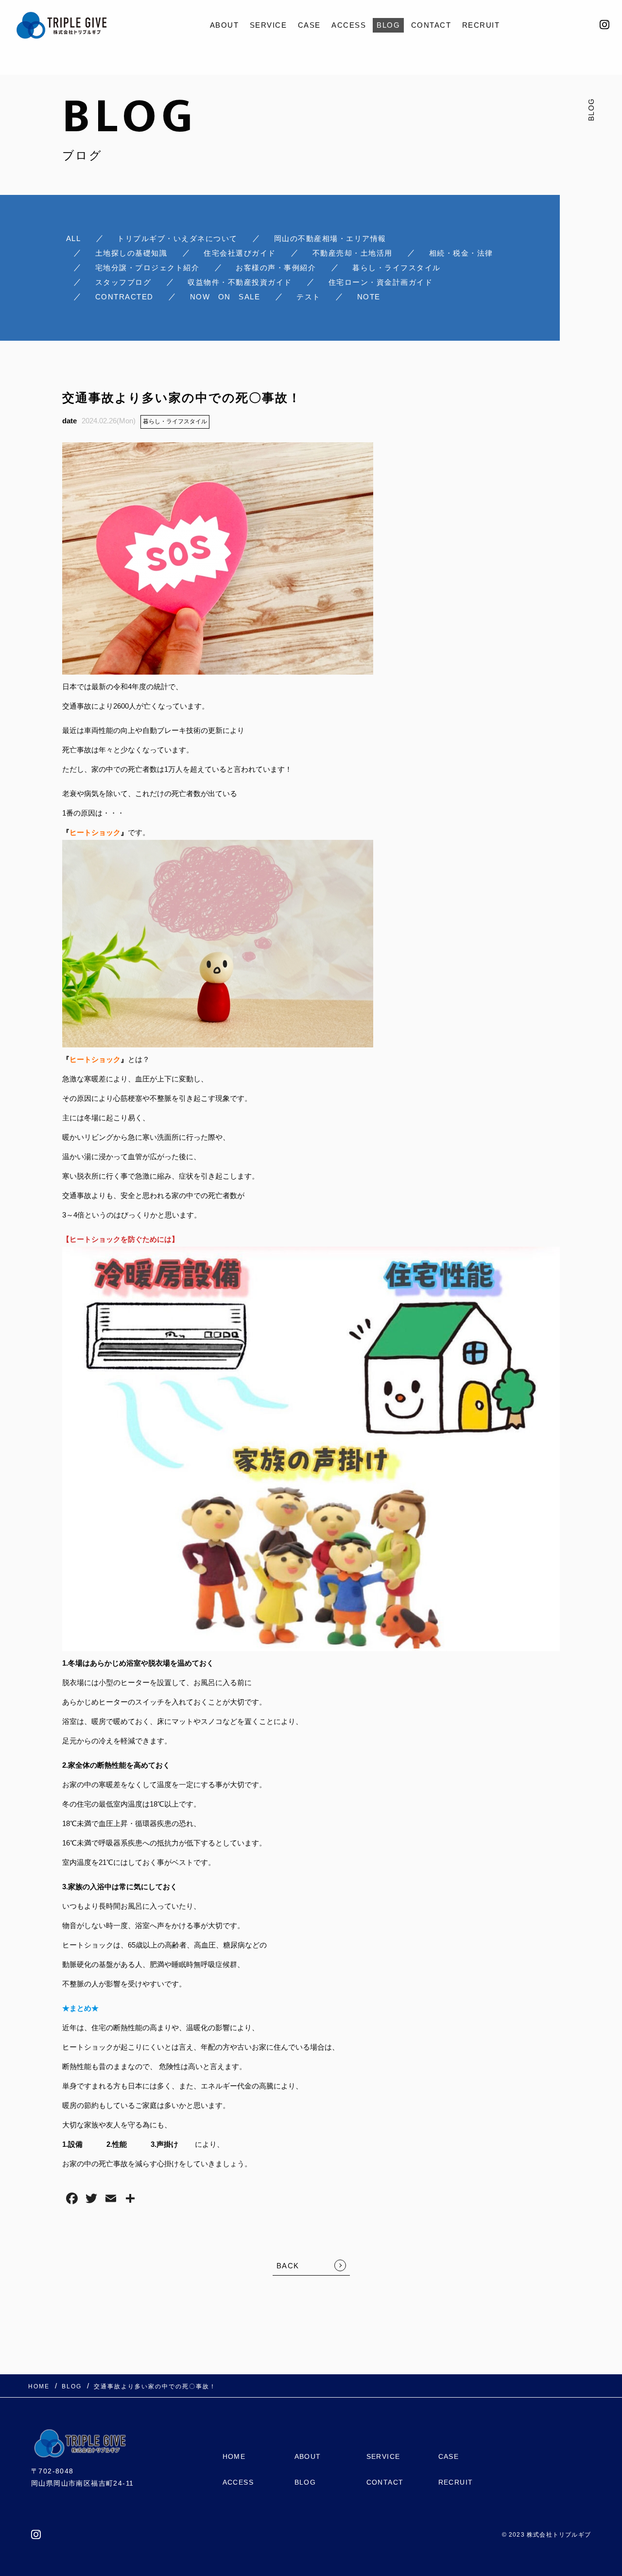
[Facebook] (72, 2200)
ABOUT (225, 25)
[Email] (111, 2200)
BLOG (388, 25)
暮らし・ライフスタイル (175, 421)
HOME (234, 2456)
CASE (309, 25)
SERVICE (268, 25)
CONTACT (431, 25)
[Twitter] (91, 2200)
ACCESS (349, 25)
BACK (288, 2266)
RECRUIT (481, 25)
